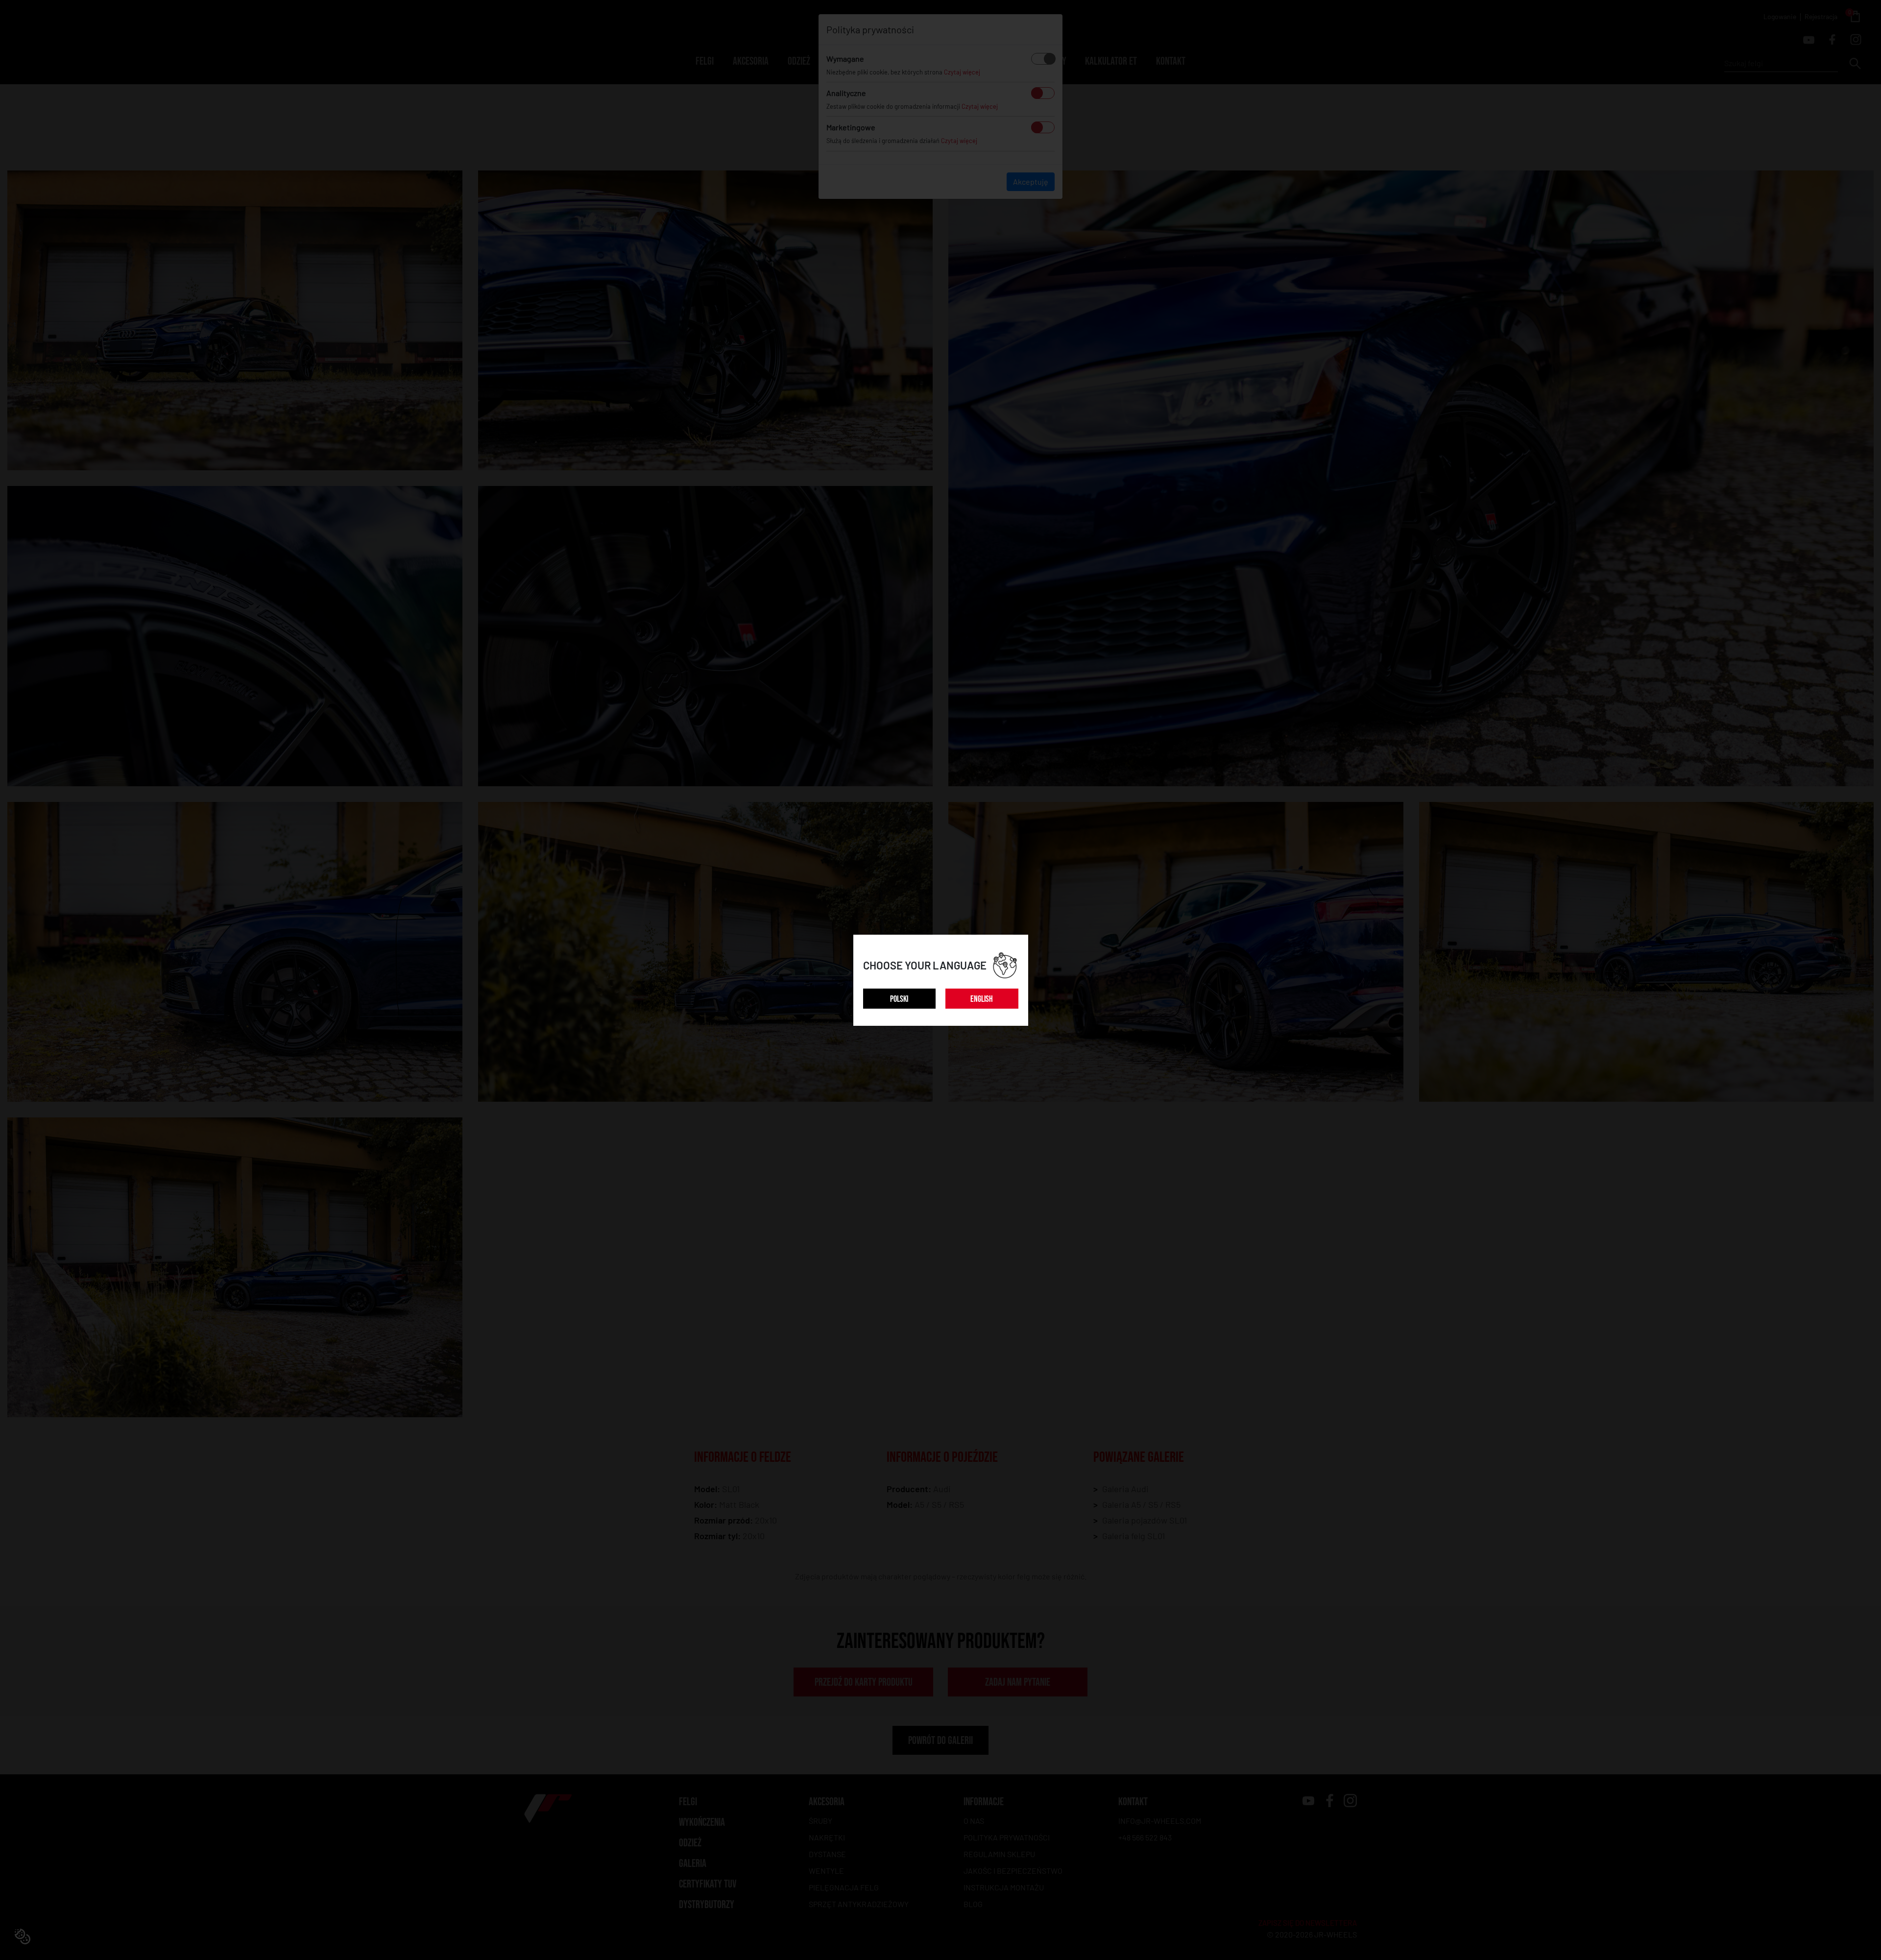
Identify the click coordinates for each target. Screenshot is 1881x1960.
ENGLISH (982, 999)
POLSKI (899, 999)
